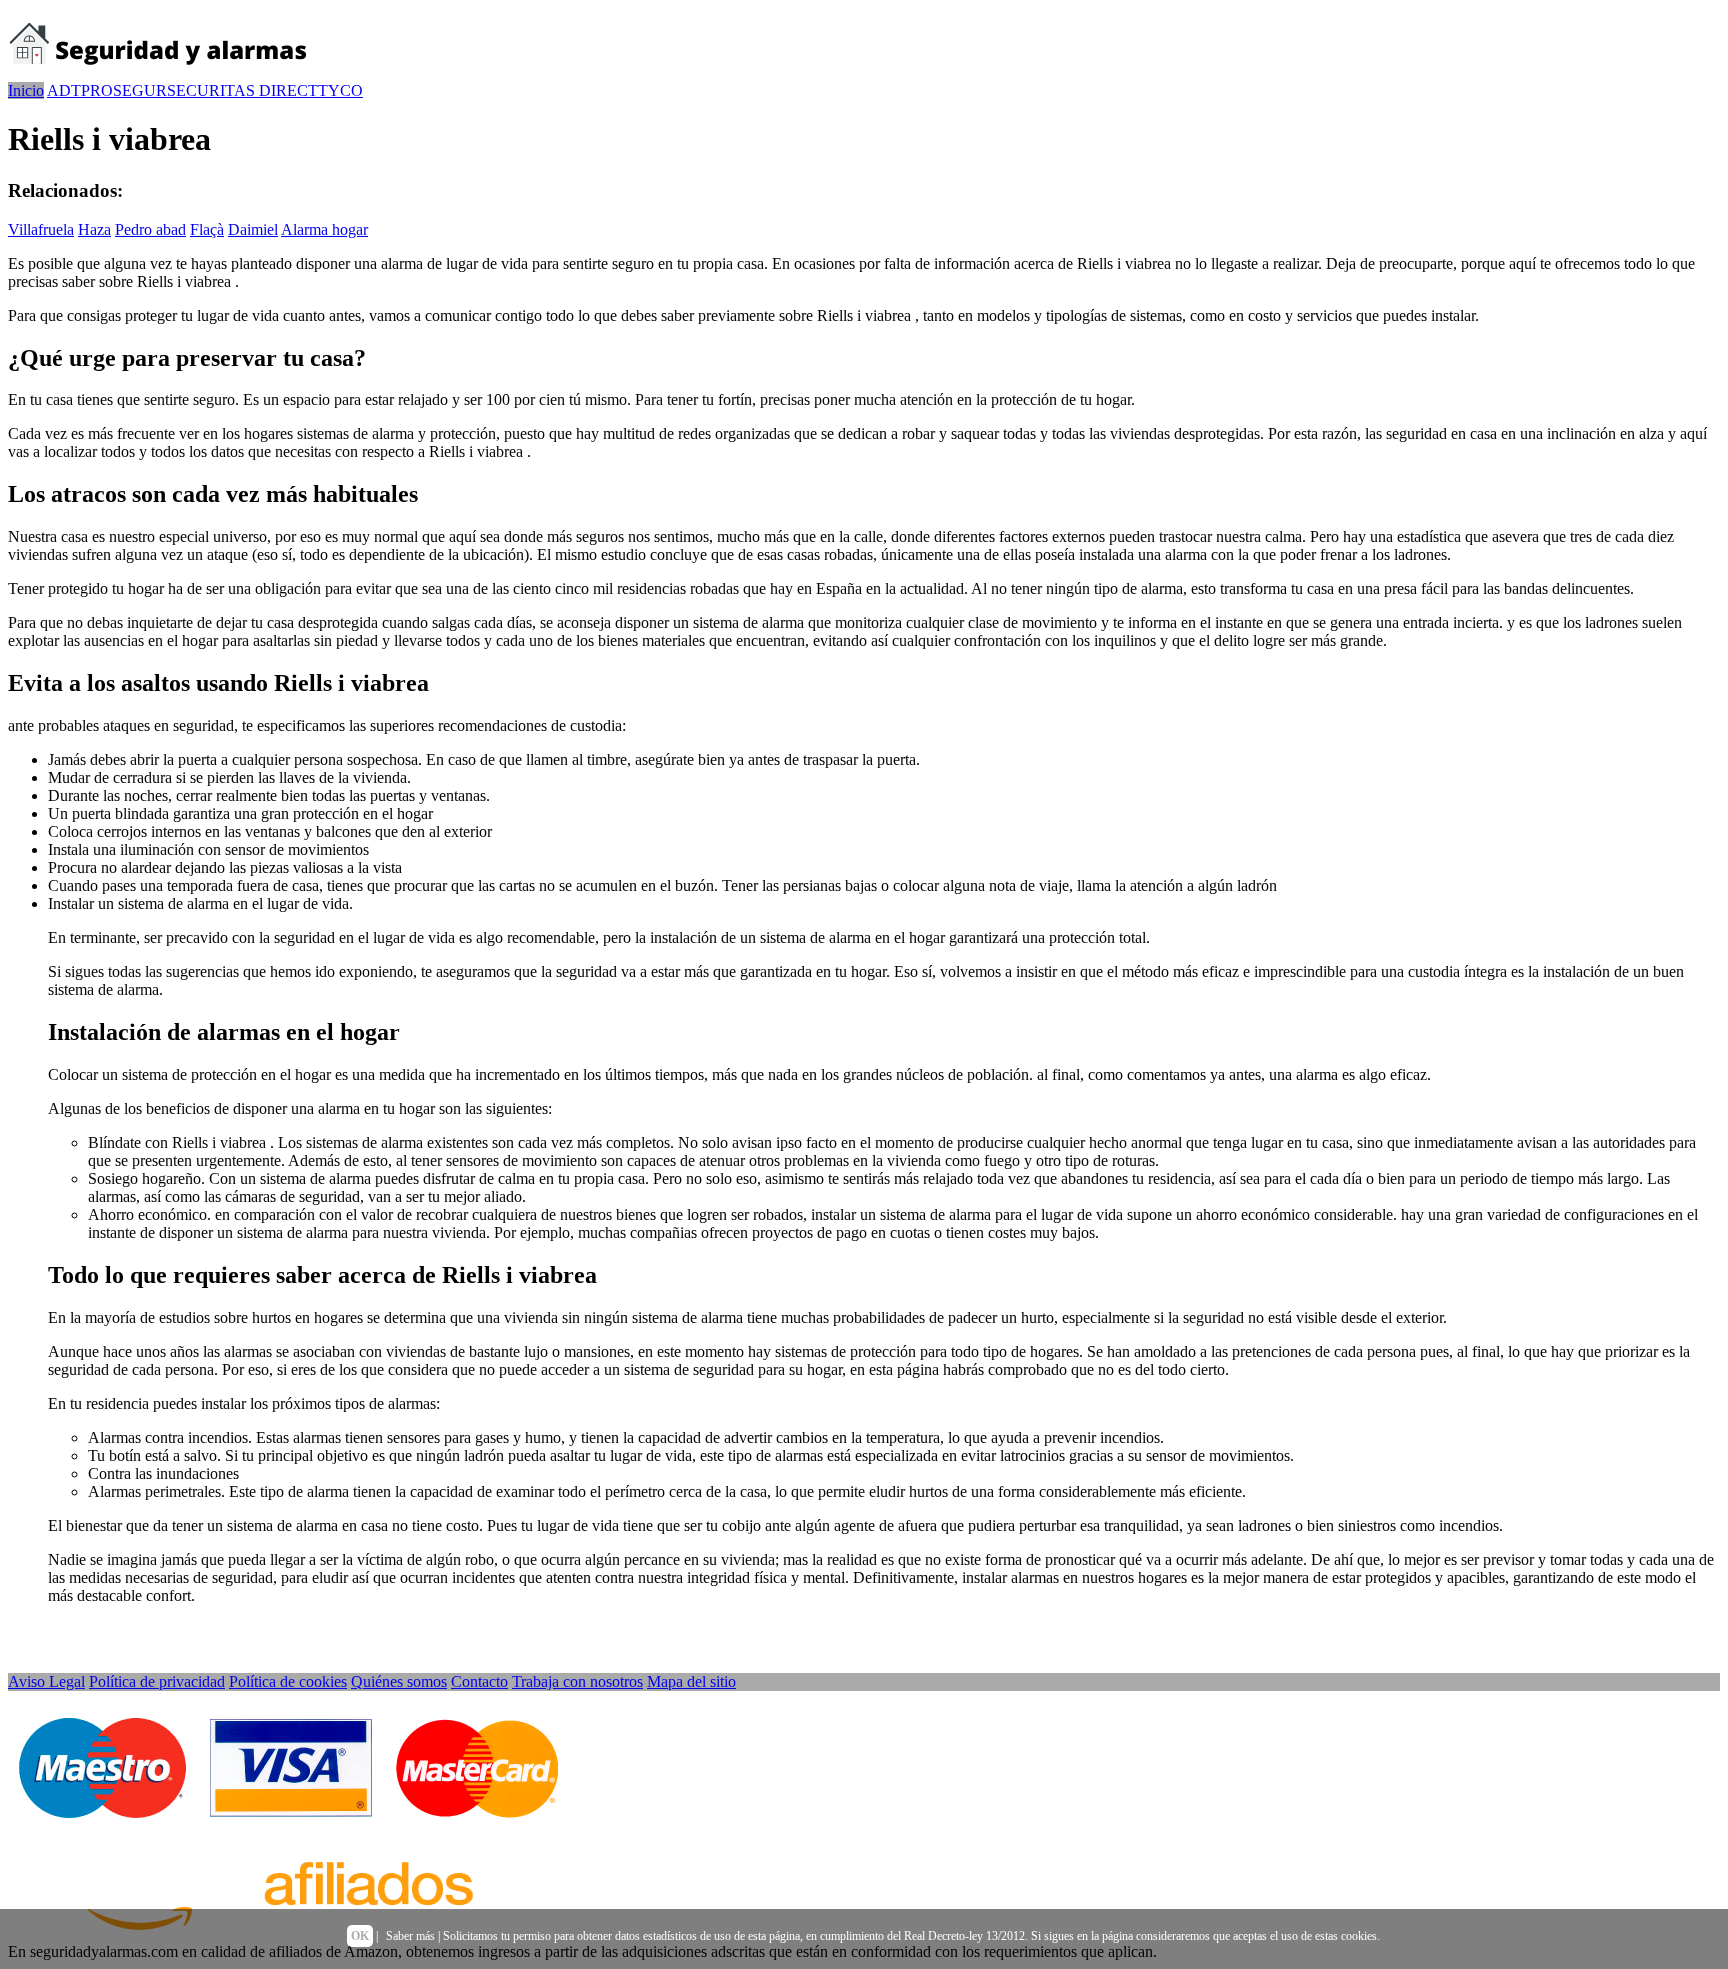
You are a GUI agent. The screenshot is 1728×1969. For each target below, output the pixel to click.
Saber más (410, 1936)
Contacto (479, 1681)
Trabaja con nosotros (577, 1681)
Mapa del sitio (691, 1681)
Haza (94, 229)
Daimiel (253, 229)
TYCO (340, 90)
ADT (64, 90)
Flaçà (207, 229)
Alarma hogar (324, 229)
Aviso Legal (46, 1681)
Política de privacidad (157, 1681)
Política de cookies (288, 1681)
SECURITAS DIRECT (242, 90)
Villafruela (41, 229)
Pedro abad (150, 229)
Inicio (26, 90)
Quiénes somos (399, 1681)
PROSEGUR (124, 90)
